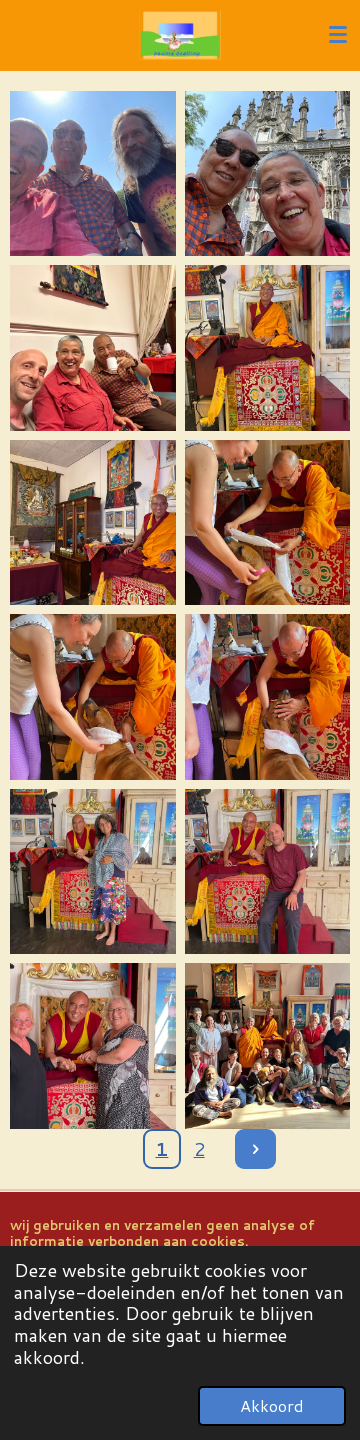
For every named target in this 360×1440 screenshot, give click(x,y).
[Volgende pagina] (255, 1149)
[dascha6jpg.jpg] (267, 522)
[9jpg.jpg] (93, 871)
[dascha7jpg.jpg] (93, 697)
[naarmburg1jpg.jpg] (93, 173)
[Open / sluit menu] (338, 35)
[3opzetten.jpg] (93, 348)
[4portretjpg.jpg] (267, 348)
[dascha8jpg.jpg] (267, 697)
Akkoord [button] (272, 1405)
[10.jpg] (267, 871)
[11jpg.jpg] (93, 1046)
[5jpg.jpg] (93, 522)
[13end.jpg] (267, 1046)
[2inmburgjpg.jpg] (267, 173)
